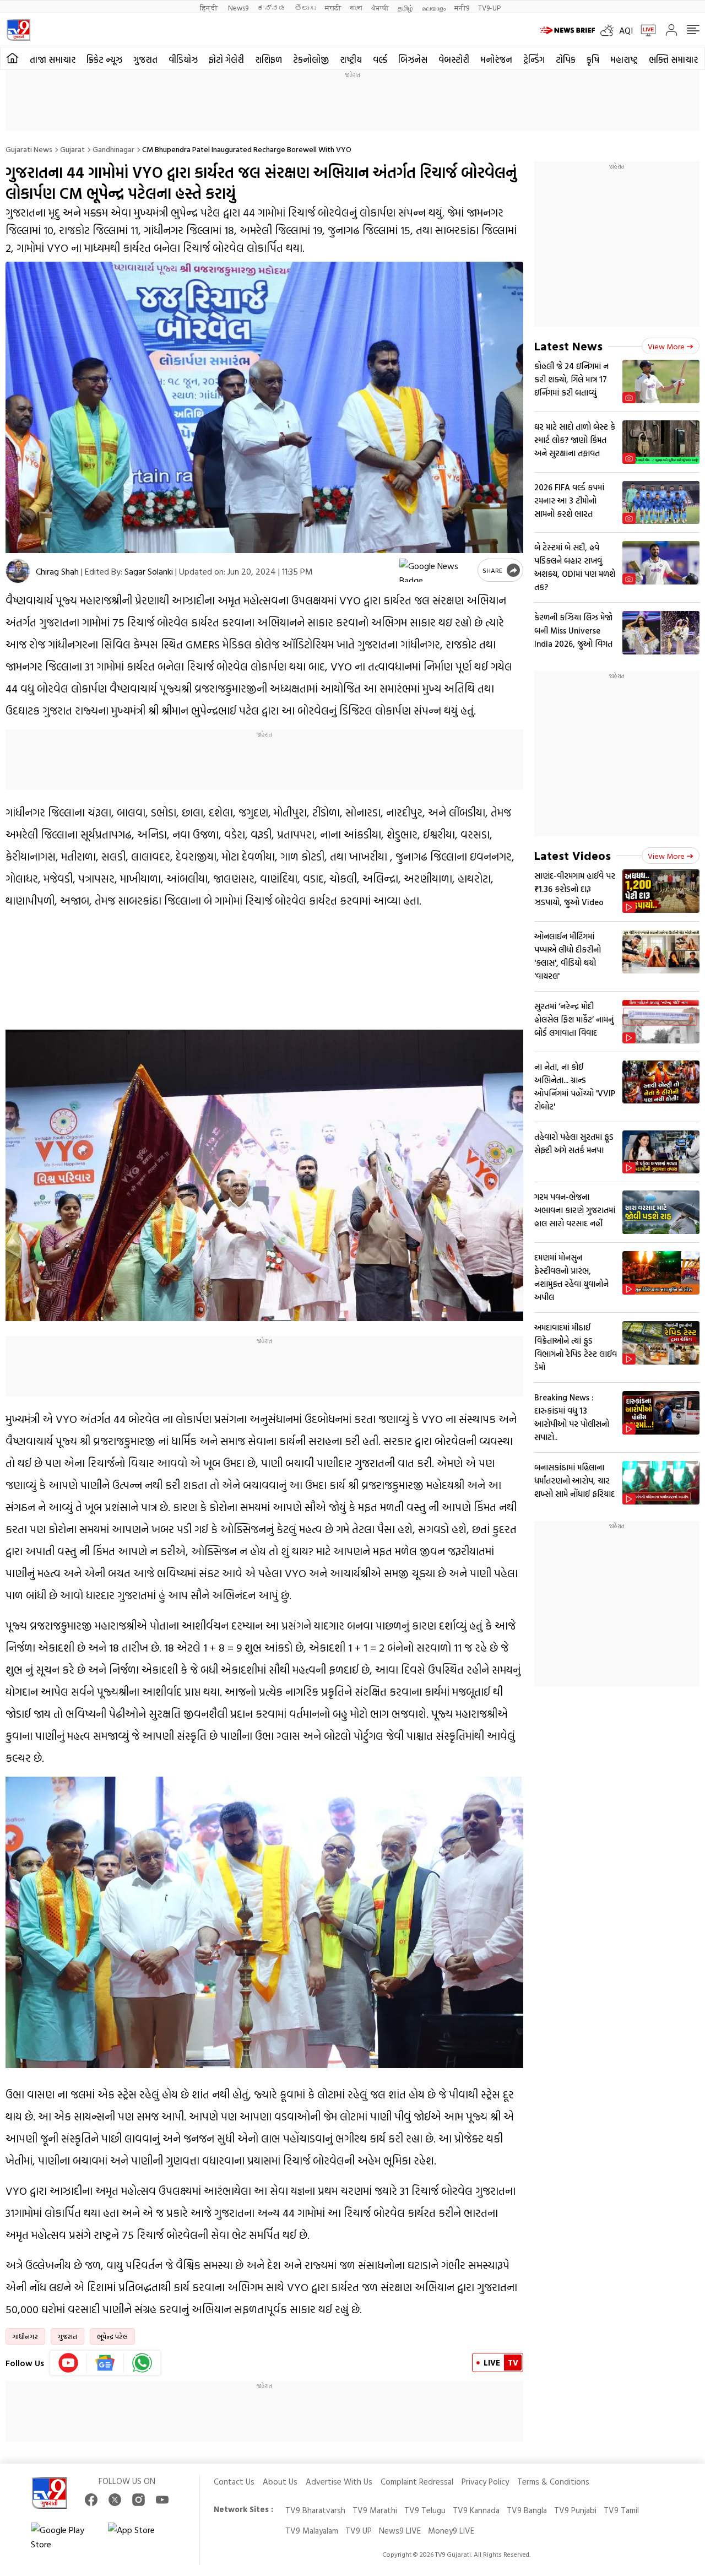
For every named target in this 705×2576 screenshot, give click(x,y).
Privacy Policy (485, 2482)
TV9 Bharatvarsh (315, 2510)
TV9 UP (359, 2531)
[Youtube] (69, 2363)
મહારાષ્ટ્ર (624, 59)
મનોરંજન (496, 59)
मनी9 (462, 7)
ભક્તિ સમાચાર (673, 59)
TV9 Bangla (527, 2510)
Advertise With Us (339, 2482)
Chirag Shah (57, 571)
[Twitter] (115, 2500)
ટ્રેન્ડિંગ (534, 59)
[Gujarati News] (18, 30)
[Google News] (105, 2363)
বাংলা (356, 7)
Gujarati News (29, 149)
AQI (626, 30)
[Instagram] (139, 2500)
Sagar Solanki (149, 571)
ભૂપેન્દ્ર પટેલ (112, 2336)
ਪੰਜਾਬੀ (380, 7)
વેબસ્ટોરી (454, 59)
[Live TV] (644, 30)
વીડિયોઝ (183, 59)
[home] (12, 58)
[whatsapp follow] (142, 2363)
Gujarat (72, 149)
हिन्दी (210, 7)
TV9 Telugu (425, 2510)
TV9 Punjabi (575, 2510)
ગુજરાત (145, 59)
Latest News (568, 346)
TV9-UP (489, 7)
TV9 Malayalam (312, 2531)
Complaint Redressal (417, 2482)
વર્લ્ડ (380, 59)
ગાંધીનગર (25, 2336)
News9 (238, 7)
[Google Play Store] (64, 2537)
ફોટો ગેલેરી (226, 59)
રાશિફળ (269, 59)
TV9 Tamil (621, 2510)
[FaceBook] (91, 2500)
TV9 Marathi (375, 2510)
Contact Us (234, 2482)
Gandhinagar (113, 149)
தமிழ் (405, 7)
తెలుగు (305, 7)
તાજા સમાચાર (53, 59)
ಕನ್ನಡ (272, 7)
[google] (436, 570)
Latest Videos (573, 855)
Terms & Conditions (553, 2482)
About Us (280, 2482)
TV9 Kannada (476, 2510)
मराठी (333, 7)
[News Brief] (567, 30)
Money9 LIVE (451, 2531)
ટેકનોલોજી (311, 59)
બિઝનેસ (413, 59)
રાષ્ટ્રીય (351, 59)
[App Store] (141, 2537)
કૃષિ (593, 59)
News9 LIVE (400, 2531)
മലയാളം (434, 7)
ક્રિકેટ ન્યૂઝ (104, 59)
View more (666, 346)
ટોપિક (566, 59)
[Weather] (610, 30)
